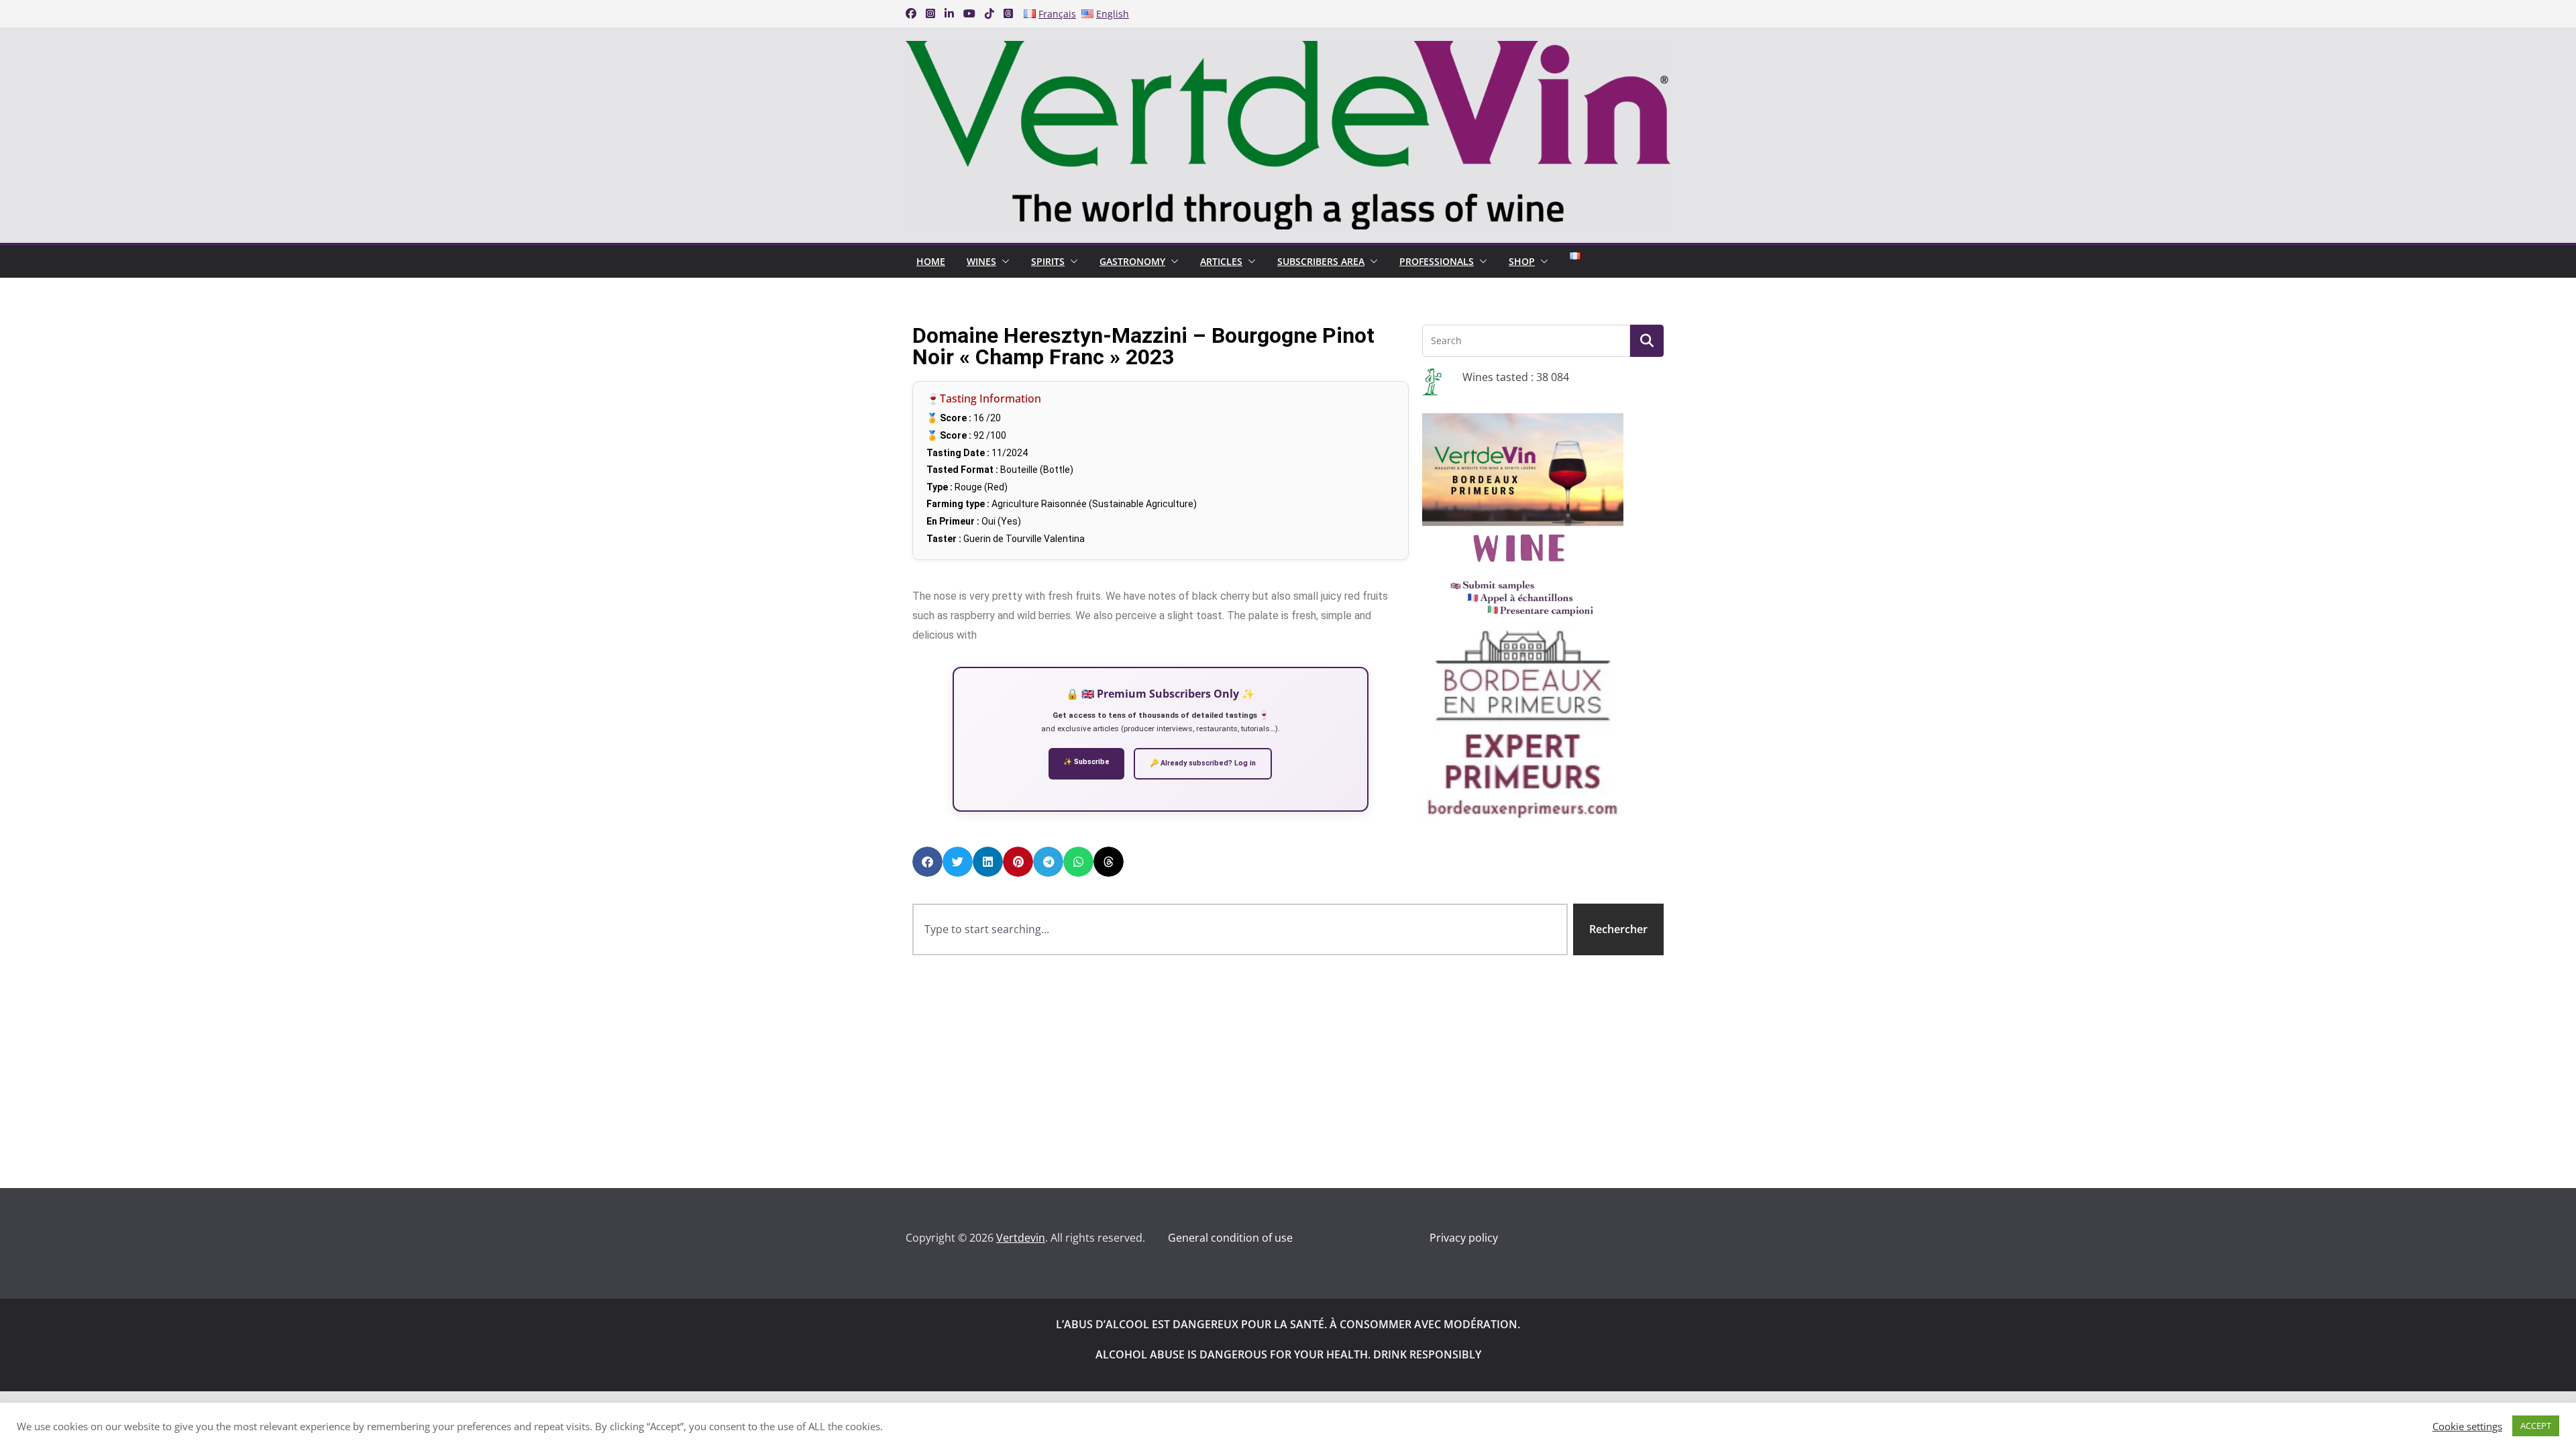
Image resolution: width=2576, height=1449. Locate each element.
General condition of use (1230, 1238)
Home (931, 261)
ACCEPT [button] (2536, 1426)
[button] (1003, 262)
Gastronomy (1132, 261)
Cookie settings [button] (2467, 1426)
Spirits (1048, 261)
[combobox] (1240, 929)
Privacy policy (1464, 1238)
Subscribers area (1321, 261)
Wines (981, 261)
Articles (1221, 261)
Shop (1522, 261)
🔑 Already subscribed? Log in (1203, 763)
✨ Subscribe (1086, 762)
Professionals (1437, 261)
